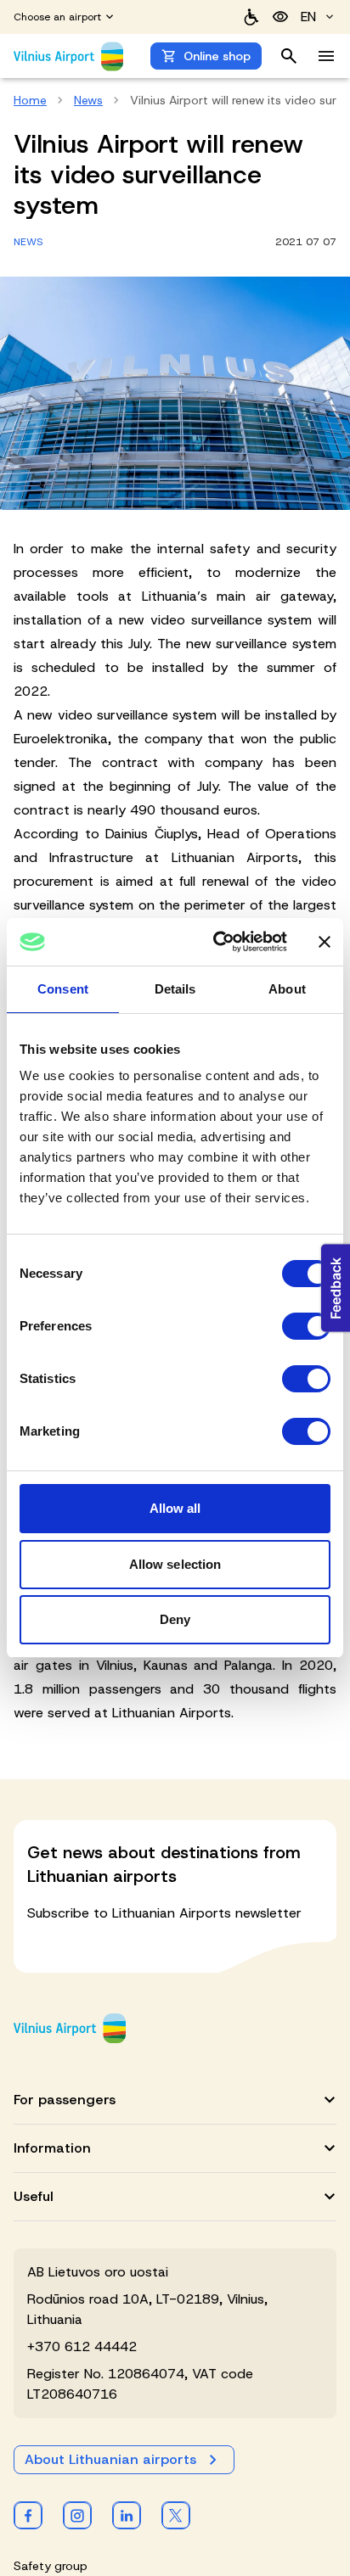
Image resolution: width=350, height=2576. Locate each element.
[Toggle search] (289, 56)
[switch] (306, 1326)
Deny (175, 1619)
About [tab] (287, 989)
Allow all (175, 1508)
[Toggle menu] (326, 56)
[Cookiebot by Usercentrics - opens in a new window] (217, 942)
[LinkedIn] (127, 2515)
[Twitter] (176, 2515)
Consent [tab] (63, 989)
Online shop (217, 56)
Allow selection (175, 1564)
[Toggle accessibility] (280, 17)
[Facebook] (28, 2515)
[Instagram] (77, 2515)
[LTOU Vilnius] (70, 2028)
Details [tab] (175, 989)
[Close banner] (325, 942)
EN (308, 17)
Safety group (51, 2566)
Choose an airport (57, 17)
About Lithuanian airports (110, 2459)
